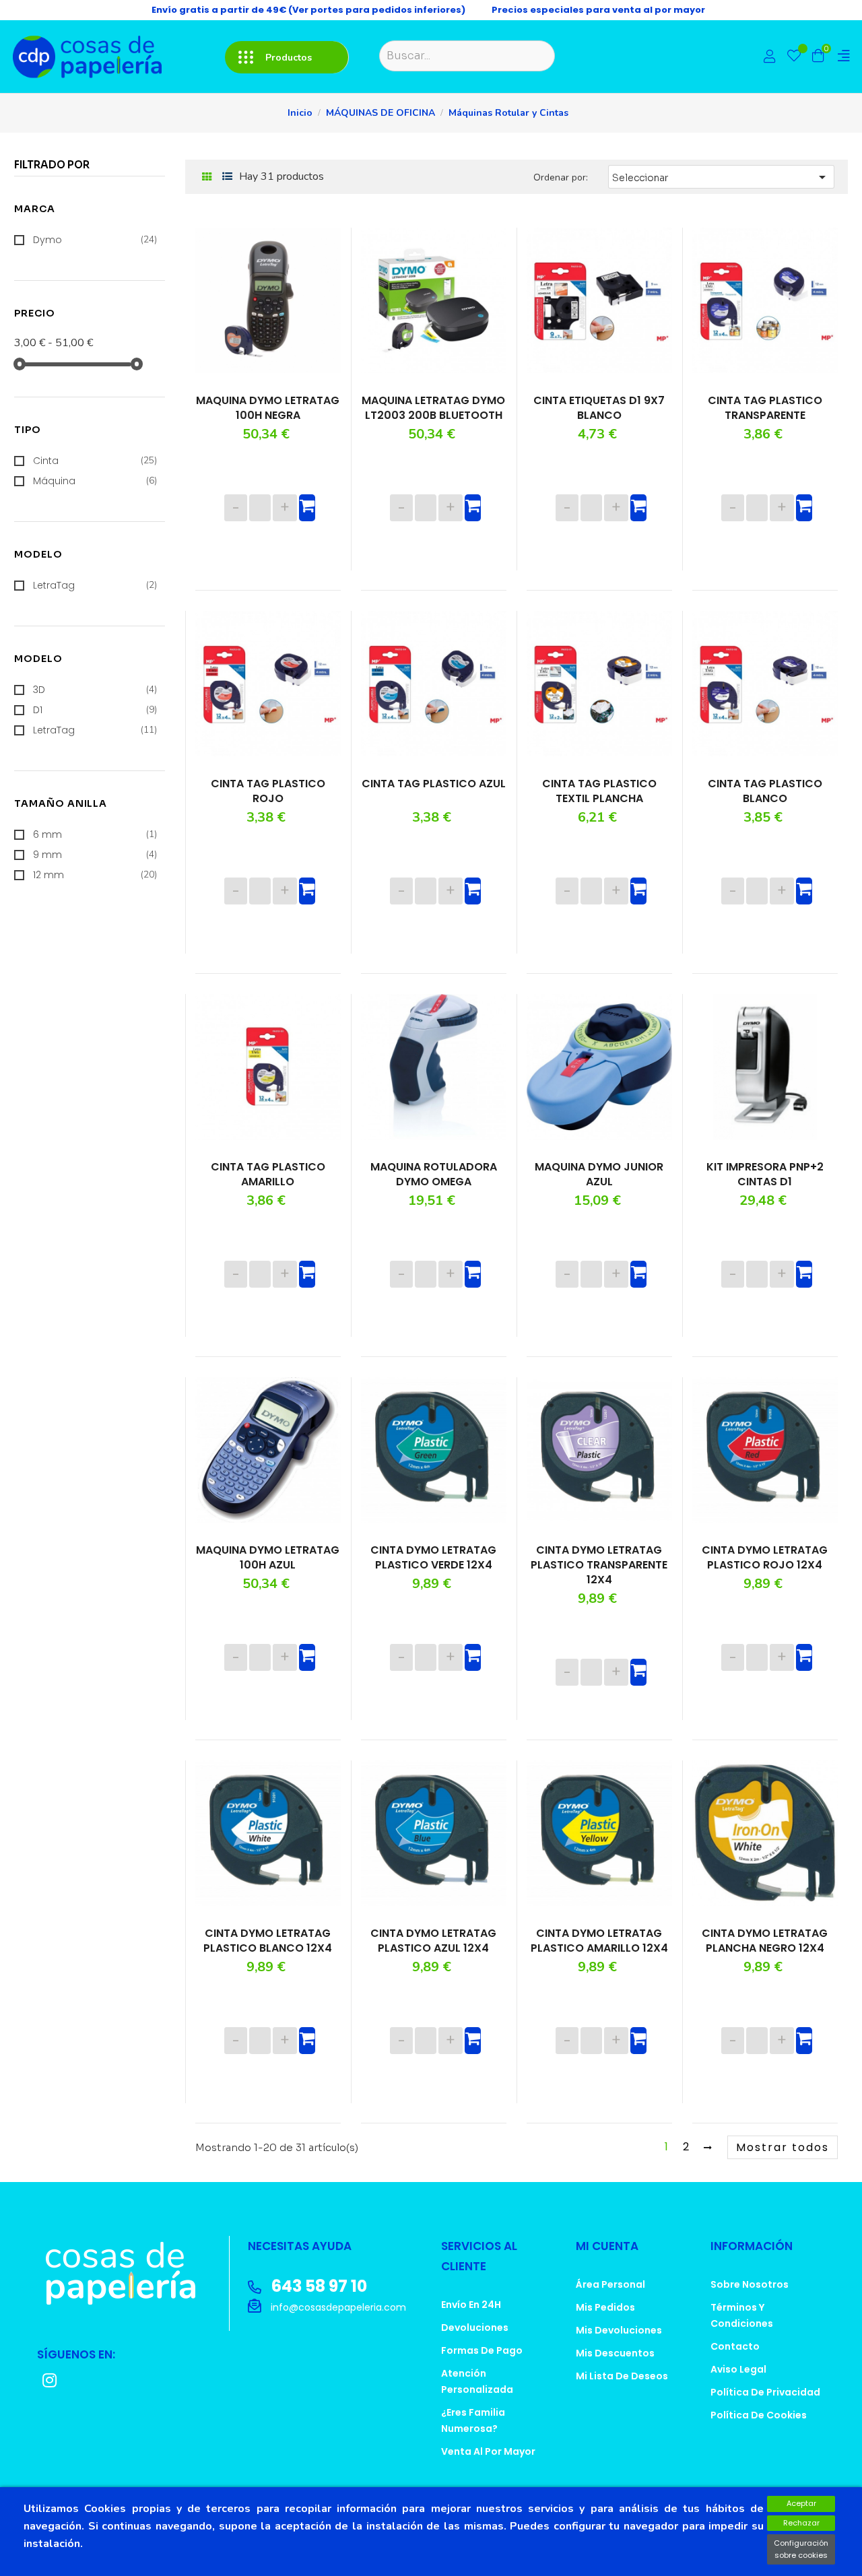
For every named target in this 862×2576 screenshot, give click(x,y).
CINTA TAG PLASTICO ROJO (268, 791)
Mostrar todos (783, 2147)
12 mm (95, 875)
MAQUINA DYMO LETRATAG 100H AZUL (268, 1558)
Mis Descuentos (615, 2353)
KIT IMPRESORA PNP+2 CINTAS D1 (765, 1175)
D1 (95, 710)
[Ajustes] (844, 56)
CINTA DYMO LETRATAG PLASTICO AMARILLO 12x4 (599, 1941)
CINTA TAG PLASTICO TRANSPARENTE (765, 408)
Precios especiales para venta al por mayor (598, 10)
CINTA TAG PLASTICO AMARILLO (268, 1175)
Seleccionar (721, 177)
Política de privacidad (765, 2392)
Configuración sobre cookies (801, 2549)
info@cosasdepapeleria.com (337, 2307)
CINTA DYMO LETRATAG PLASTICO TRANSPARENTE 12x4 (599, 1565)
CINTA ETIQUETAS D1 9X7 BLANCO (599, 408)
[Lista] (227, 177)
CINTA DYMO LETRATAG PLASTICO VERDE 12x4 (433, 1558)
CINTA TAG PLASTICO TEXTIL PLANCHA (599, 791)
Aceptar (801, 2503)
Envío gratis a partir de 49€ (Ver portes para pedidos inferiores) (308, 10)
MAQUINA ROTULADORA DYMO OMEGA (434, 1175)
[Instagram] (49, 2380)
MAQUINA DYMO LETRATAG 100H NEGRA (268, 408)
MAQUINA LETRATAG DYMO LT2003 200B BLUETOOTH (433, 408)
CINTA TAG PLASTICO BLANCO (765, 791)
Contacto (735, 2346)
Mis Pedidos (605, 2307)
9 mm (95, 855)
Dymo (95, 240)
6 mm (95, 834)
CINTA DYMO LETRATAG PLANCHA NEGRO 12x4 (765, 1941)
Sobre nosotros (750, 2284)
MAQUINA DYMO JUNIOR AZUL (599, 1175)
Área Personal (610, 2284)
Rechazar (801, 2523)
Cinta (95, 461)
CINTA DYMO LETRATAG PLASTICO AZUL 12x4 (433, 1941)
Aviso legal (738, 2369)
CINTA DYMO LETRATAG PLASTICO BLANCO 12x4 (268, 1941)
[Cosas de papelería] (128, 2273)
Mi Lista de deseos (622, 2376)
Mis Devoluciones (619, 2330)
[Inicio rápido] (770, 58)
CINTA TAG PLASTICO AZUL (434, 784)
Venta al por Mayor (488, 2451)
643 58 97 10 (318, 2286)
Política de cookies (759, 2415)
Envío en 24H (471, 2305)
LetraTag (95, 585)
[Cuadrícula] (207, 177)
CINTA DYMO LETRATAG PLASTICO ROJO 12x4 (765, 1558)
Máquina (95, 481)
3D (95, 690)
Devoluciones (475, 2327)
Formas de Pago (482, 2350)
